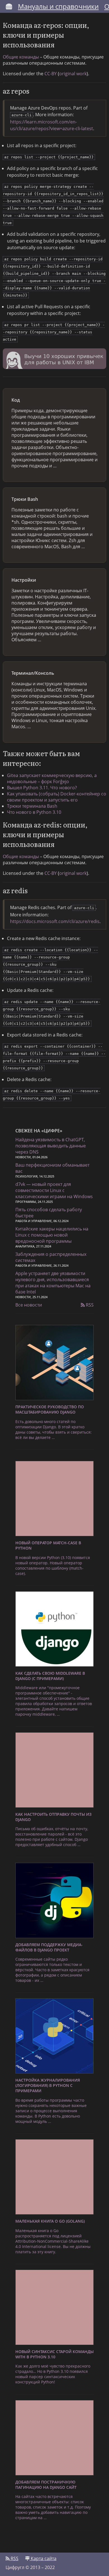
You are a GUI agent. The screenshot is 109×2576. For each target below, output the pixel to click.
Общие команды (21, 57)
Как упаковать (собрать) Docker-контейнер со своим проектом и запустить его (57, 797)
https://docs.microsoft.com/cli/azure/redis (55, 921)
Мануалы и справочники (58, 6)
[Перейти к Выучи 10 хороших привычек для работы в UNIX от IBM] (54, 360)
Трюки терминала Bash (32, 806)
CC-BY (51, 74)
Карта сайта (43, 2558)
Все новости (29, 1305)
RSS (89, 1305)
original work (73, 74)
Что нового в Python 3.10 (34, 812)
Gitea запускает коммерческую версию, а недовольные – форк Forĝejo (52, 778)
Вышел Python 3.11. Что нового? (42, 788)
